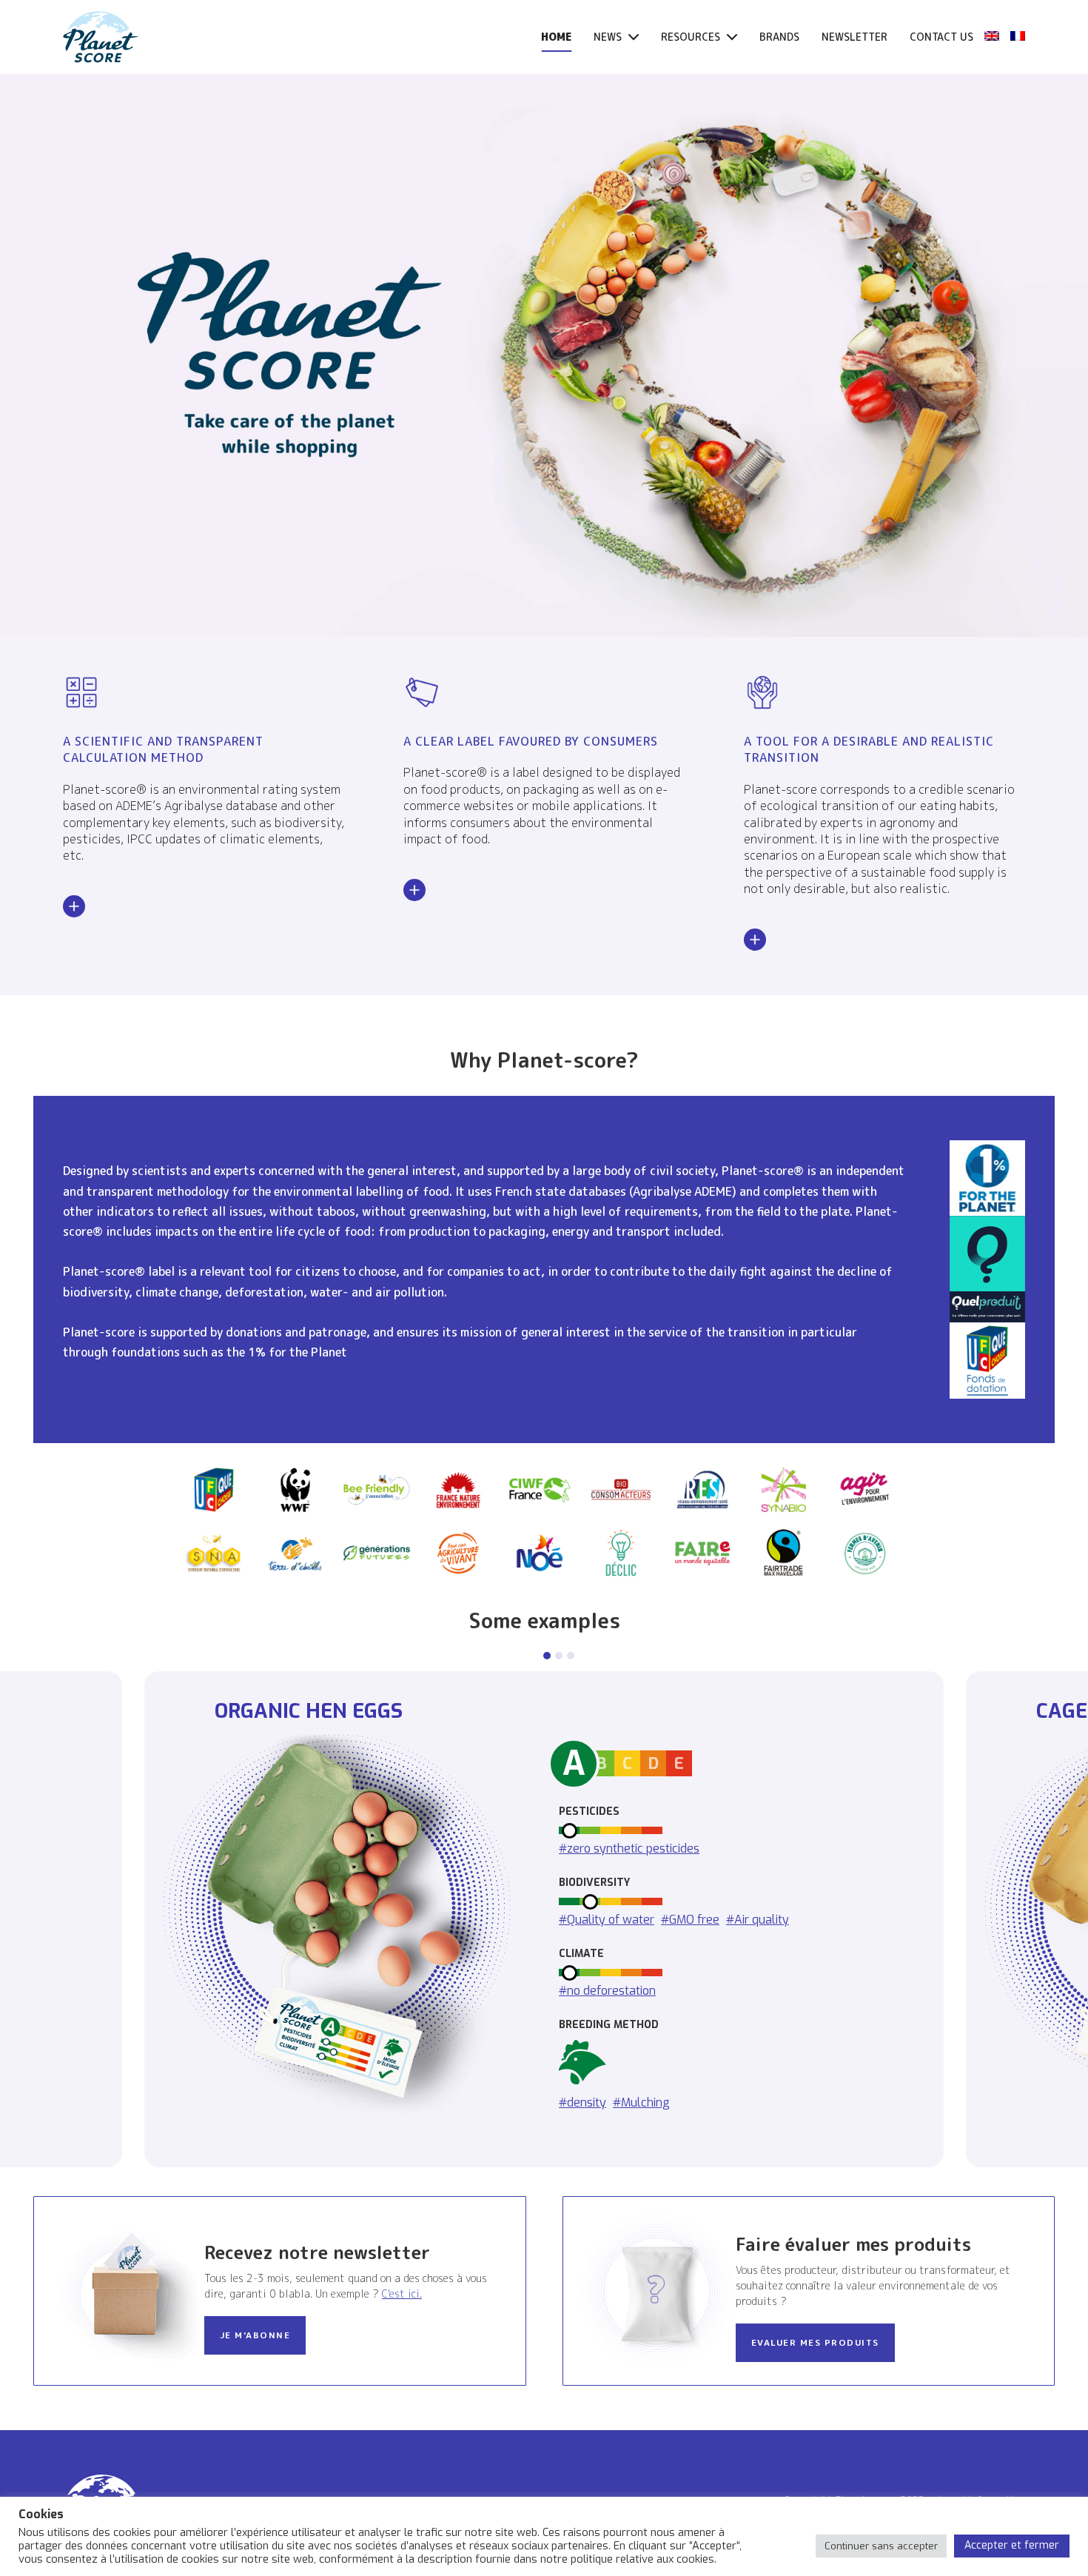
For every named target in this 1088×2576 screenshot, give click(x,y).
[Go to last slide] (46, 1919)
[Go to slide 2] (559, 1656)
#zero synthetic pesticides (629, 1848)
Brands (779, 37)
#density (582, 2102)
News (609, 37)
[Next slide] (1042, 1919)
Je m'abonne (255, 2335)
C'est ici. (402, 2294)
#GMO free (690, 1919)
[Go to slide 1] (547, 1656)
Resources (692, 37)
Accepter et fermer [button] (1012, 2545)
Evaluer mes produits (815, 2342)
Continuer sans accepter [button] (881, 2546)
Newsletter (854, 37)
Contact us (941, 37)
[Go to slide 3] (571, 1656)
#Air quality (758, 1919)
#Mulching (641, 2102)
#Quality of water (607, 1919)
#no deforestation (607, 1990)
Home (556, 37)
